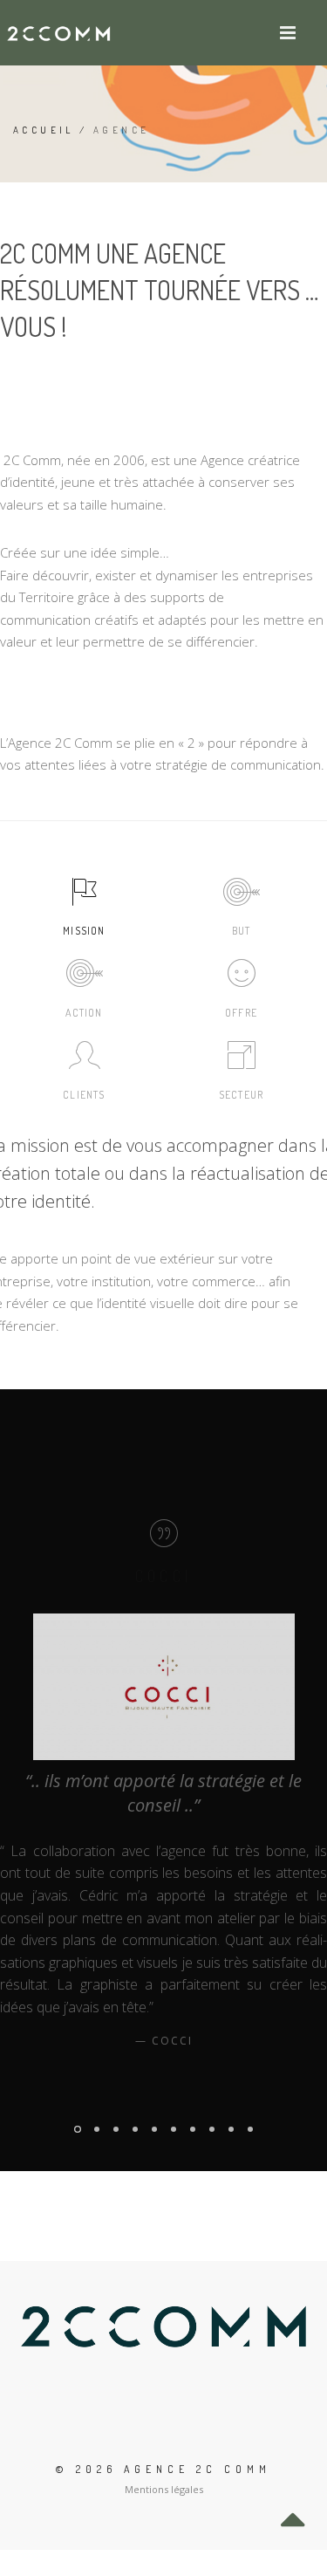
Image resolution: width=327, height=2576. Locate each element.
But (242, 931)
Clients (84, 1095)
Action (84, 1013)
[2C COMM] (59, 33)
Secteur (241, 1095)
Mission (84, 931)
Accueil (44, 130)
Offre (241, 1013)
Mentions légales (164, 2489)
